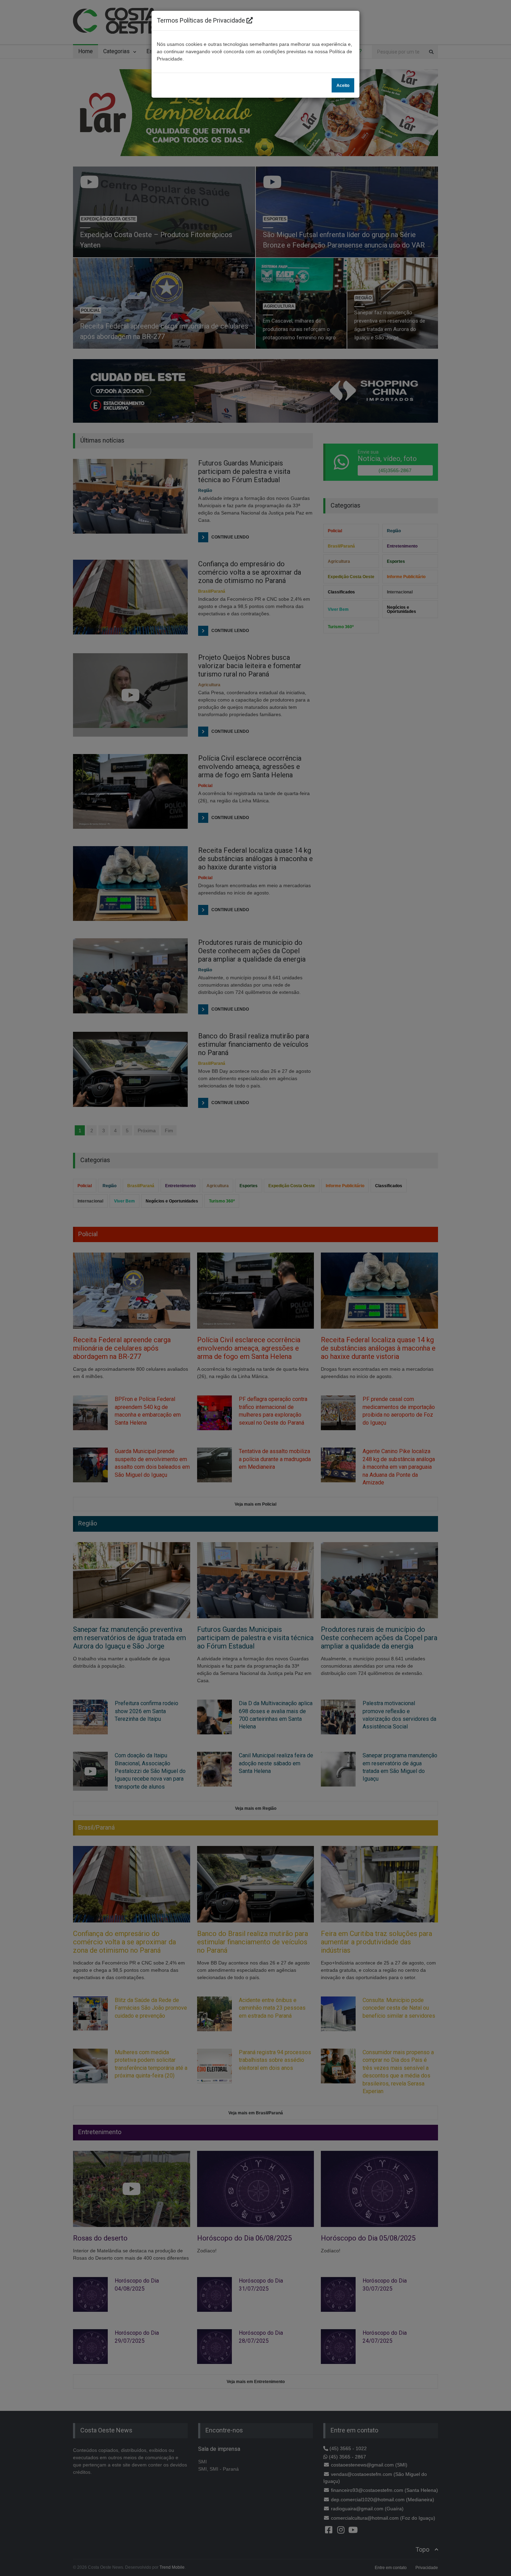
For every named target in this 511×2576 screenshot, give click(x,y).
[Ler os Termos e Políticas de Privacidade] (250, 20)
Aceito (343, 86)
